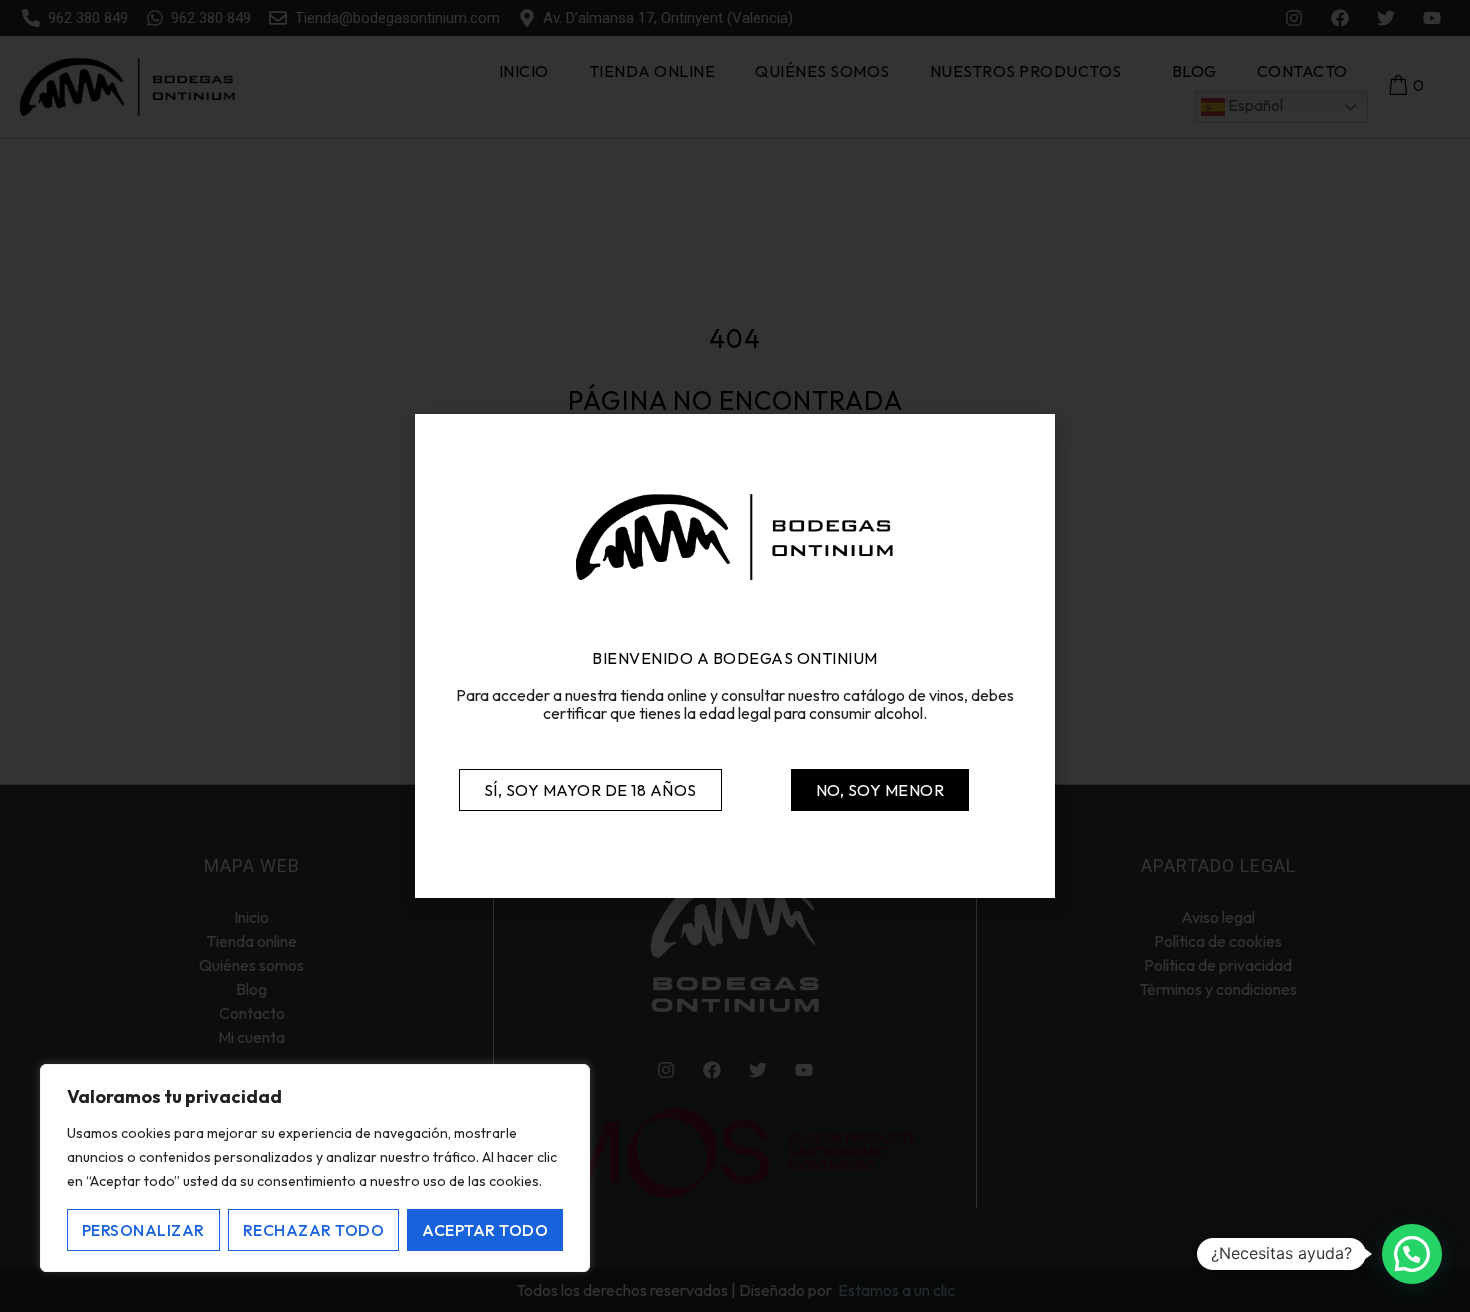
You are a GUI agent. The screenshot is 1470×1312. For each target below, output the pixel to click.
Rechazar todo (314, 1230)
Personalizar (143, 1230)
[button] (1412, 1254)
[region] (315, 1168)
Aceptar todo (485, 1230)
